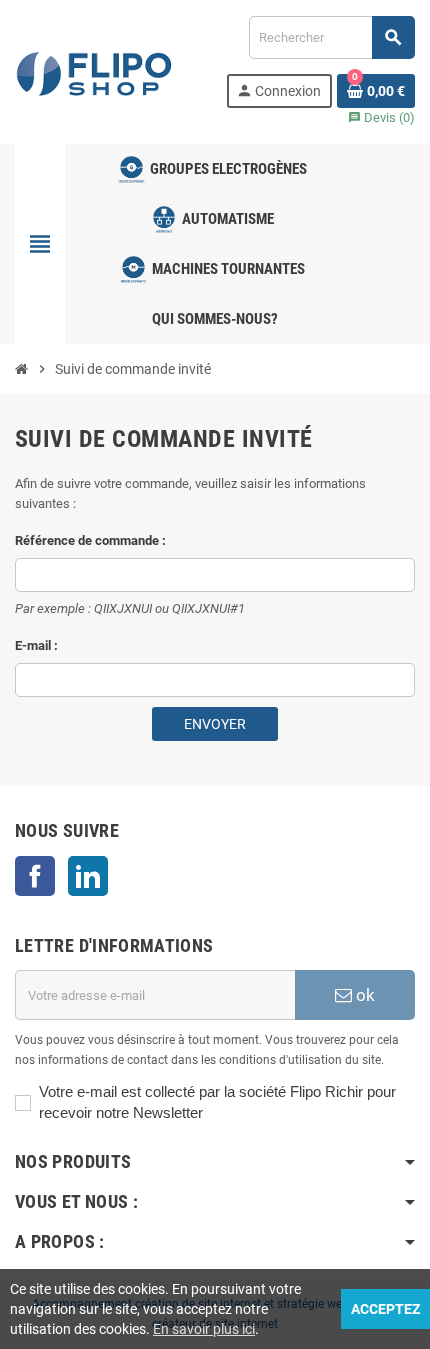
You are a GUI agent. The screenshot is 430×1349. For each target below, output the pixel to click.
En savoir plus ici (204, 1329)
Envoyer (215, 724)
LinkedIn (88, 876)
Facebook (35, 876)
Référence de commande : (90, 540)
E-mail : (36, 645)
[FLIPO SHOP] (95, 70)
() (381, 117)
